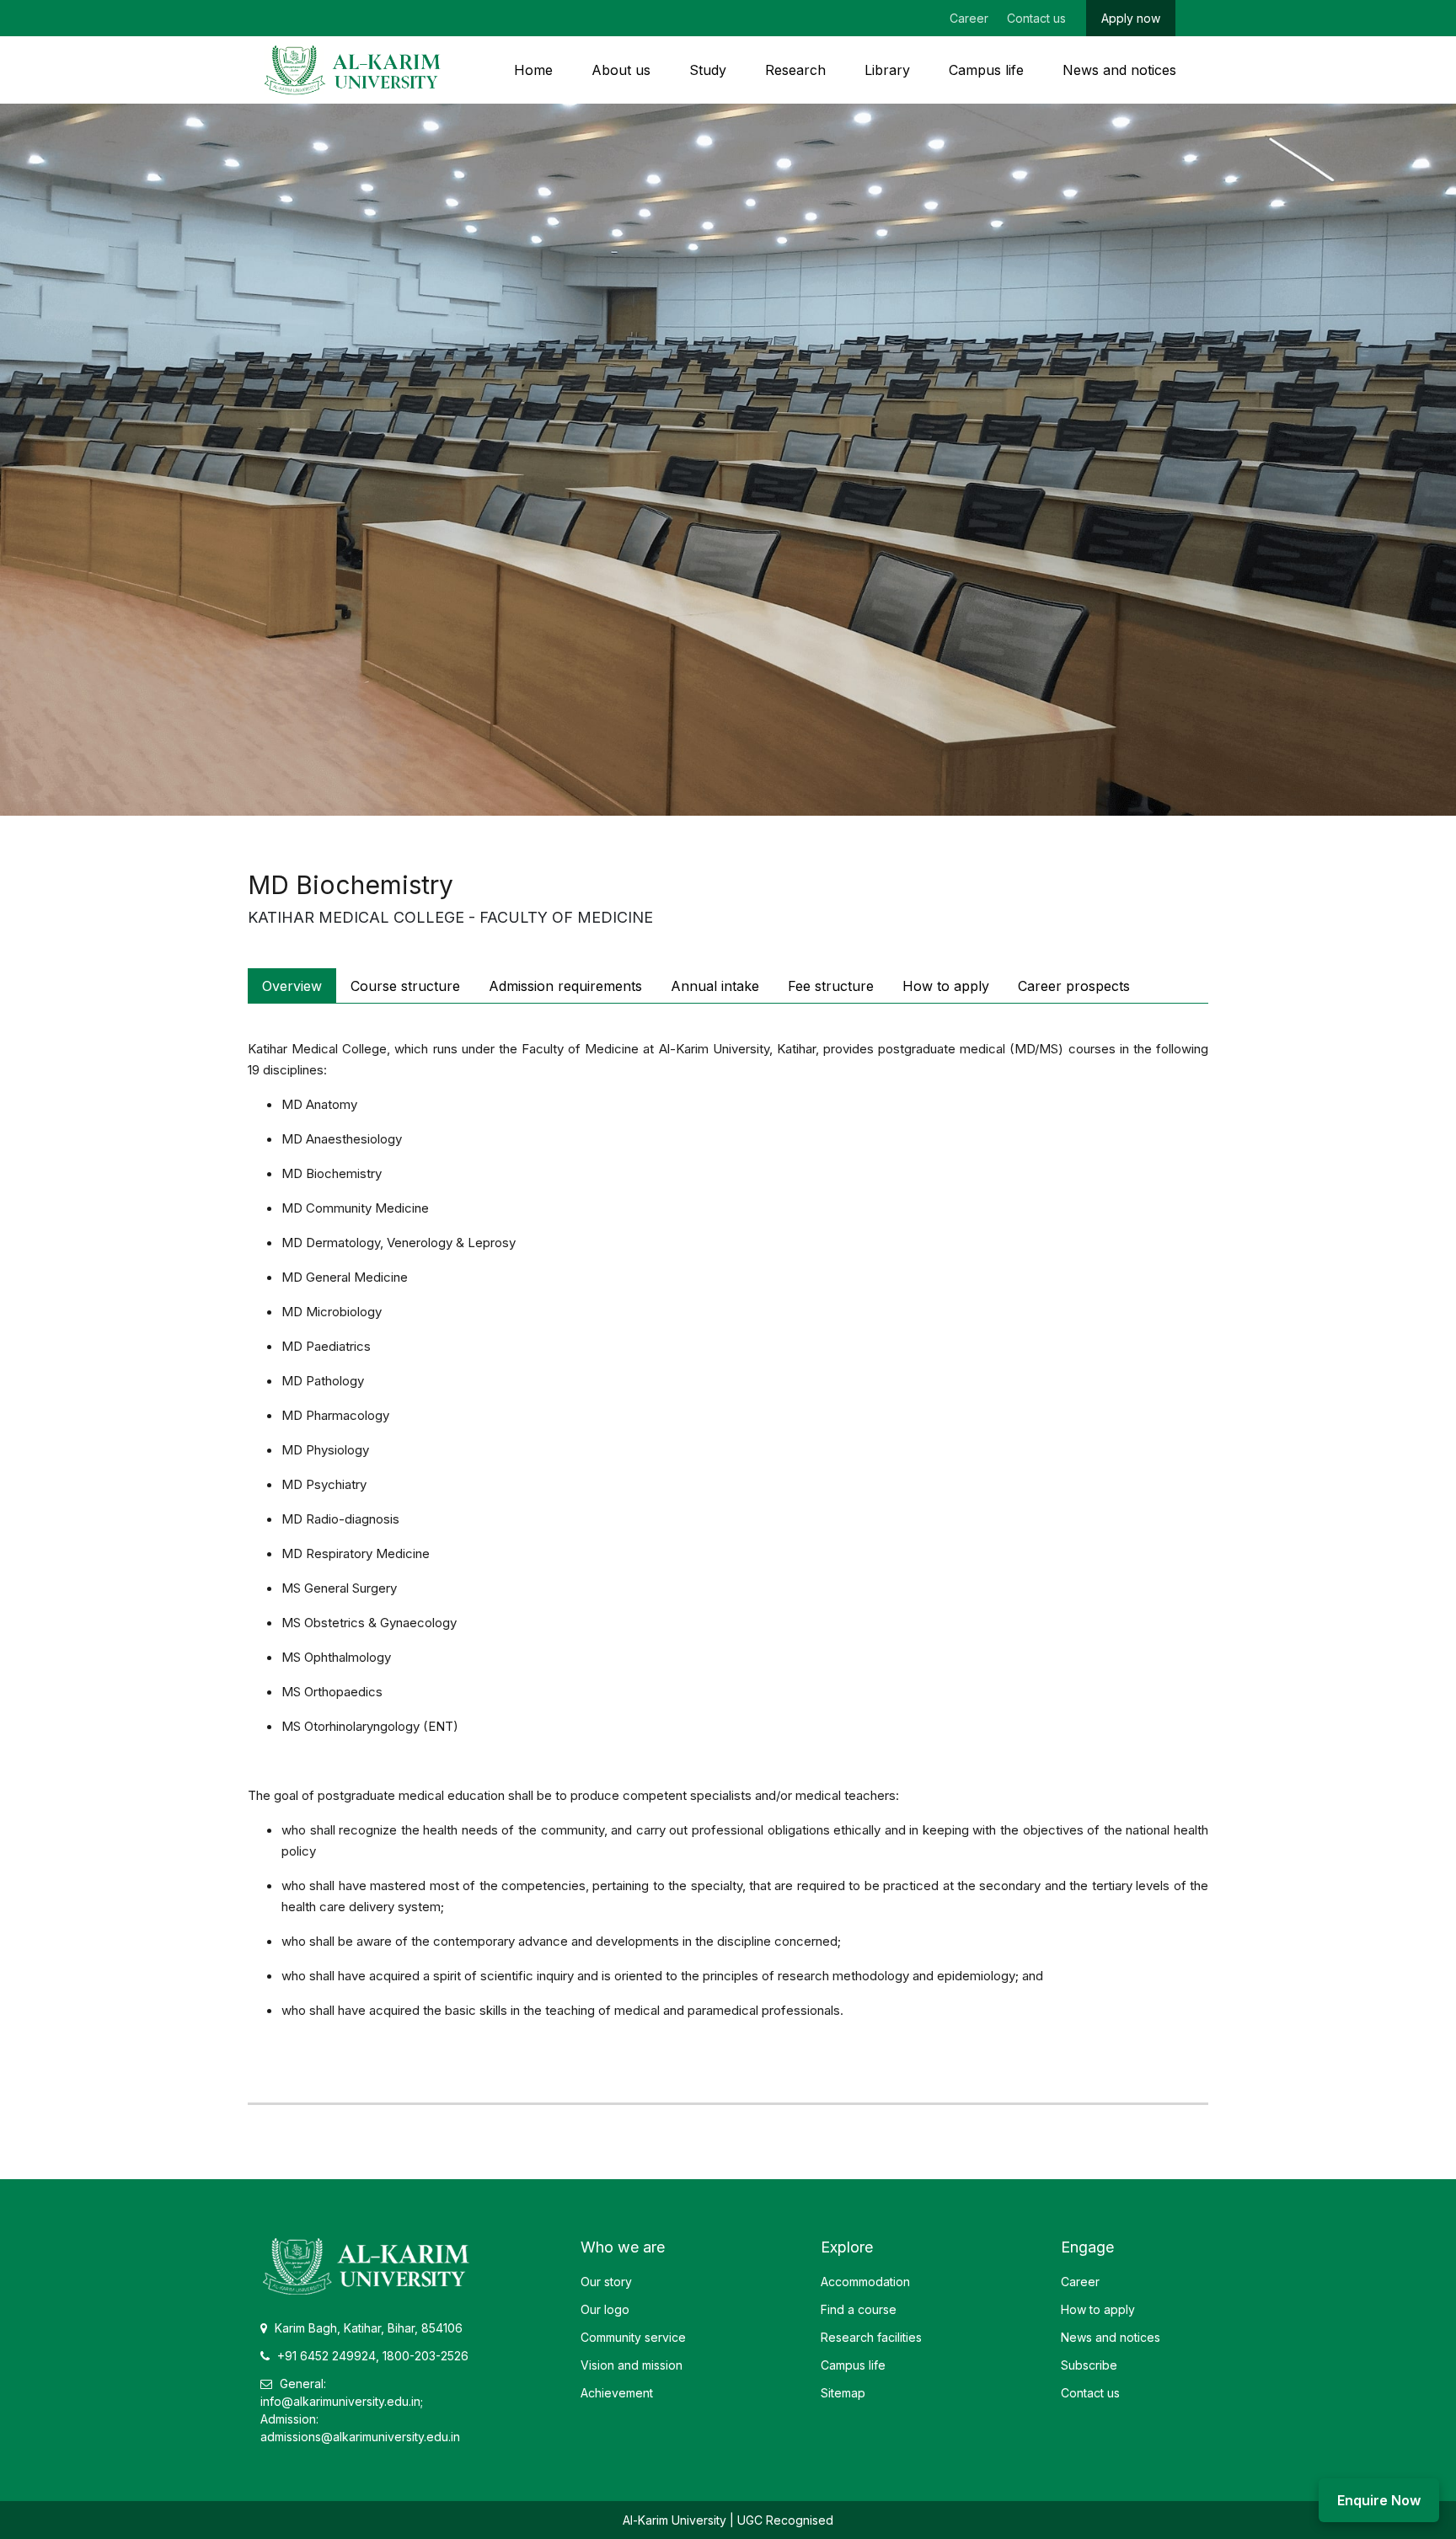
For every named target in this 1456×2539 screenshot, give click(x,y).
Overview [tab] (292, 986)
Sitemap (843, 2393)
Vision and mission (632, 2365)
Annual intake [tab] (715, 986)
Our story (606, 2282)
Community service (633, 2337)
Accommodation (865, 2282)
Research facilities (871, 2337)
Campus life (986, 70)
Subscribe (1089, 2365)
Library (887, 70)
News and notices (1119, 70)
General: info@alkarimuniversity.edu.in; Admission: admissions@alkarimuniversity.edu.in (360, 2410)
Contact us (1036, 18)
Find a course (859, 2309)
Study (708, 70)
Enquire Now (1379, 2500)
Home (533, 70)
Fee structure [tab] (831, 986)
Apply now (1131, 18)
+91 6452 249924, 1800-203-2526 (371, 2356)
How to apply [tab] (946, 986)
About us (621, 70)
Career (969, 18)
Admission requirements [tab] (565, 986)
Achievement (617, 2393)
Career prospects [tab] (1074, 986)
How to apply (1098, 2309)
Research (795, 70)
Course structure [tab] (405, 986)
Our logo (605, 2309)
